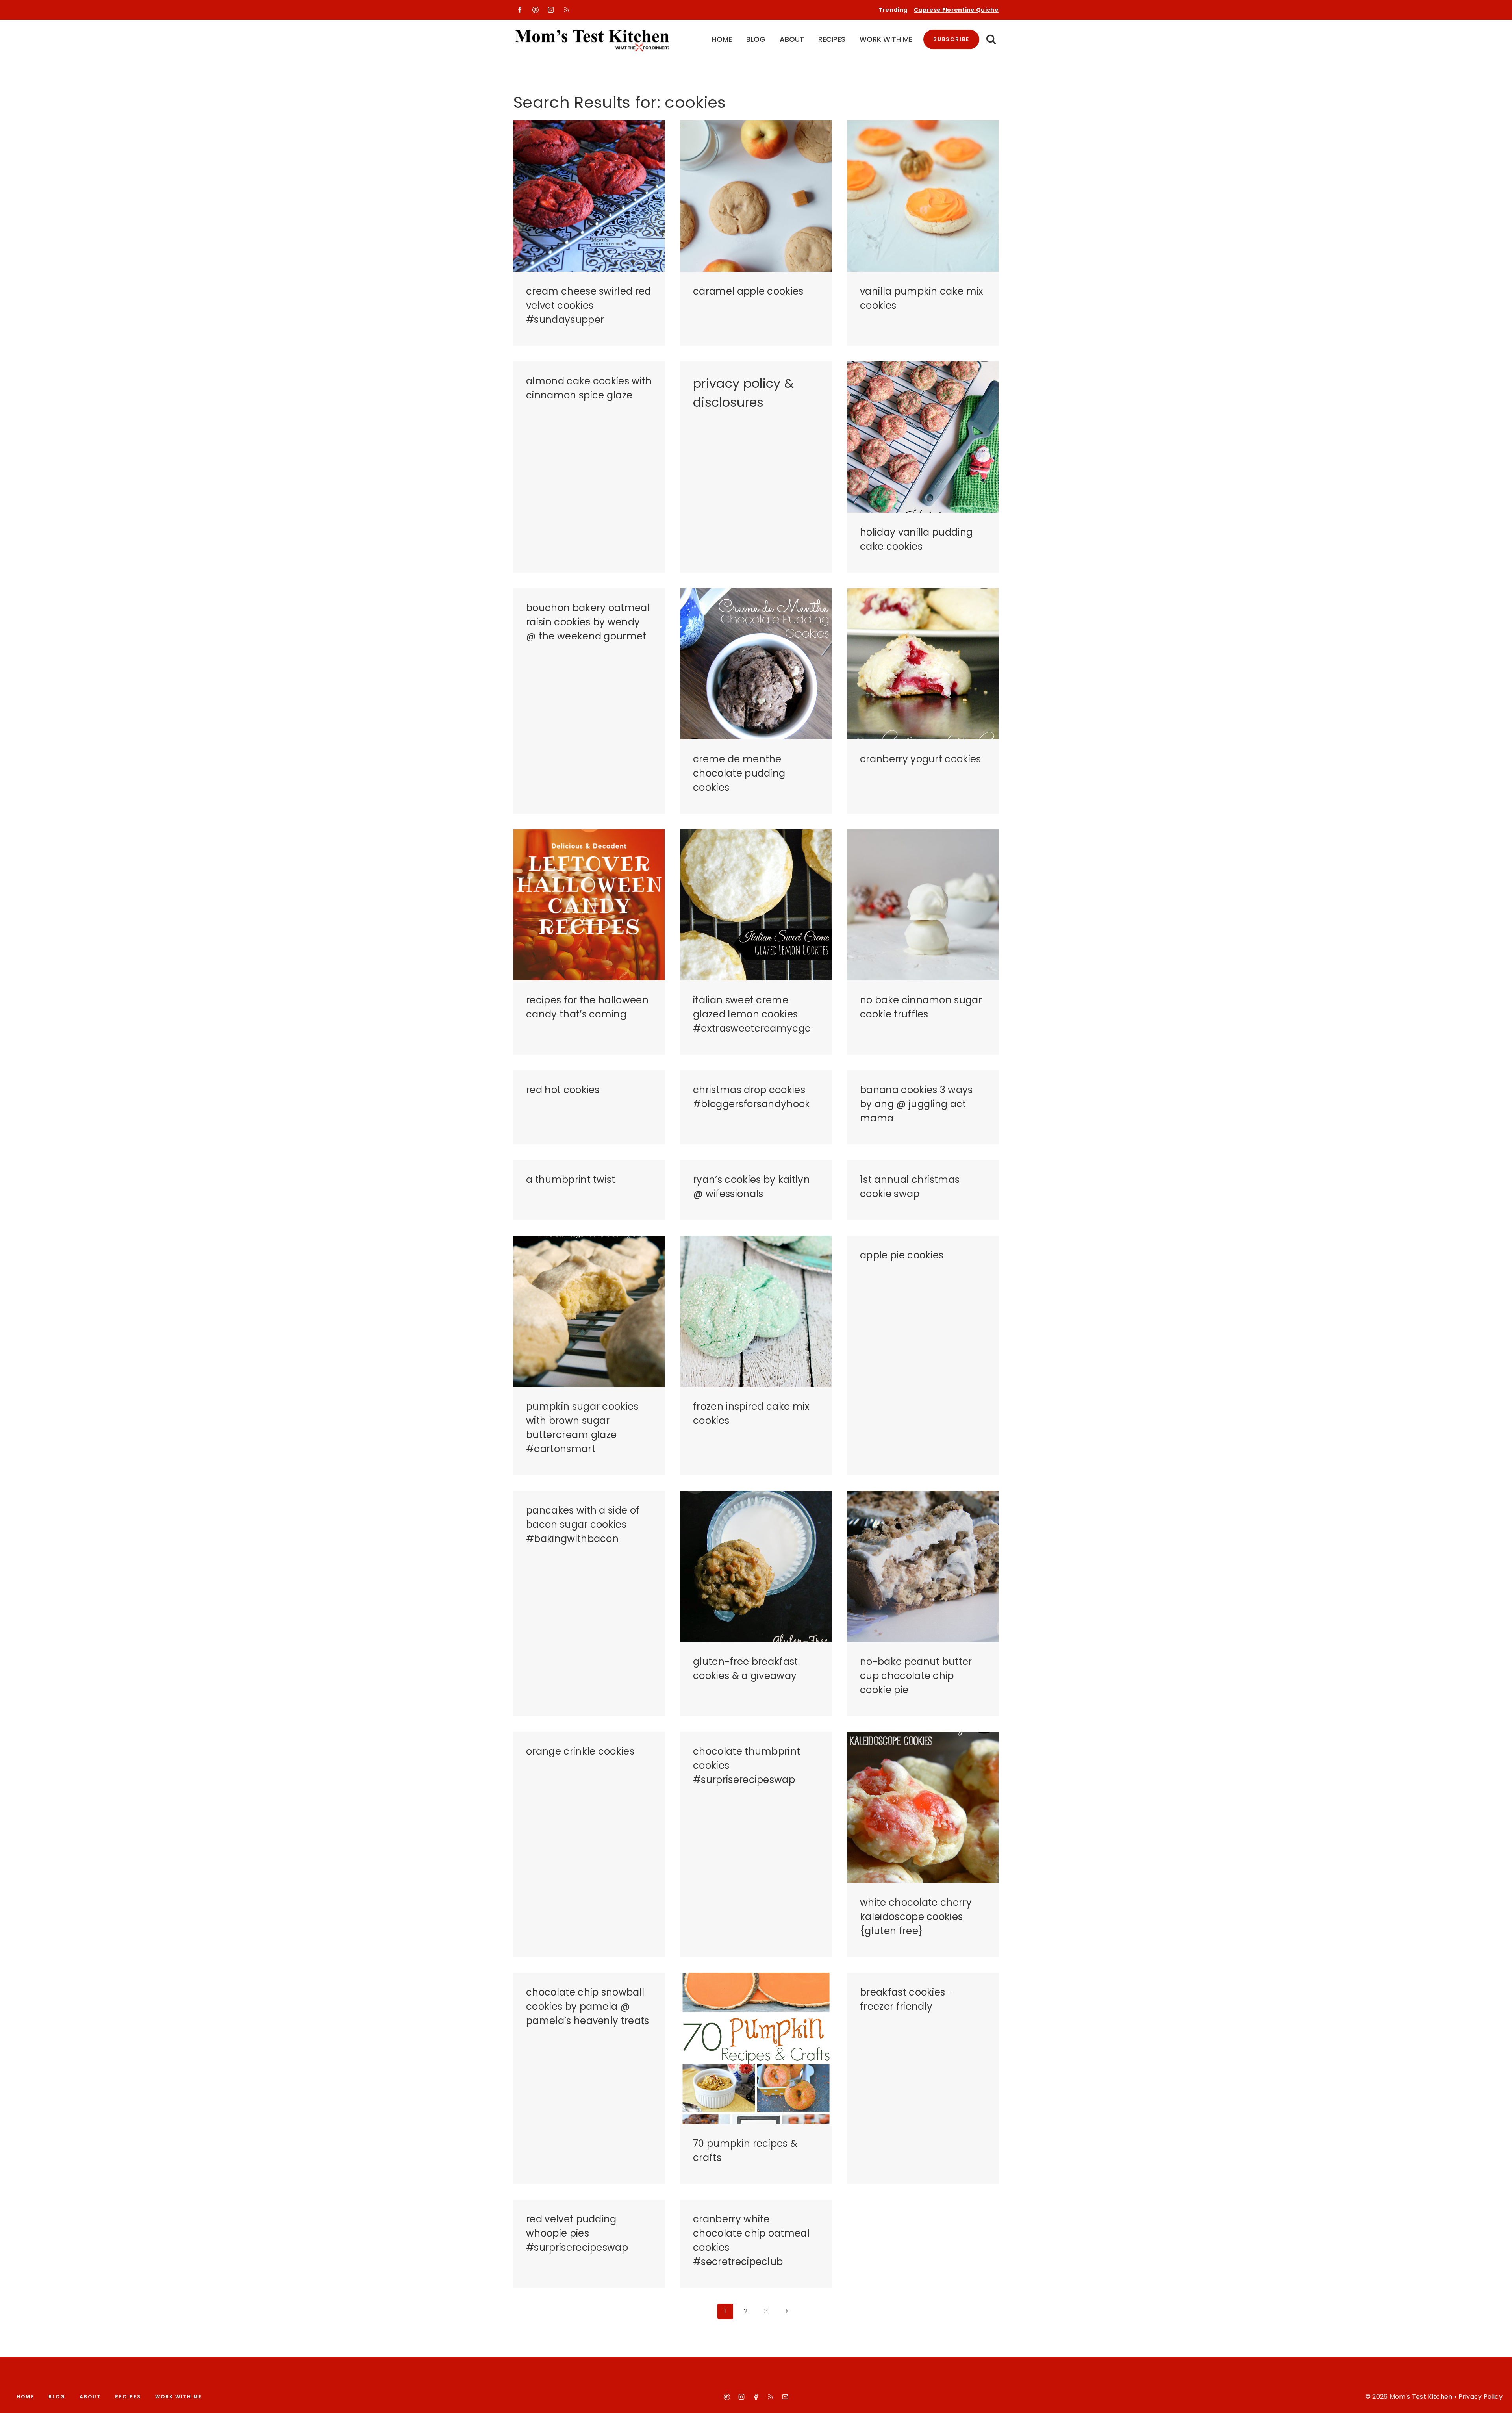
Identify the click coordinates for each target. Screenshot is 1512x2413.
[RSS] (567, 10)
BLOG (756, 39)
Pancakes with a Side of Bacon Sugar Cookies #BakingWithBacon (583, 1524)
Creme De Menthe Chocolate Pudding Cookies (739, 773)
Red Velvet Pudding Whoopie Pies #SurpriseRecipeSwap (577, 2233)
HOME (722, 39)
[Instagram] (551, 10)
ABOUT (792, 39)
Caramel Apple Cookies (748, 291)
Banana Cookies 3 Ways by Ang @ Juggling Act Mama (916, 1104)
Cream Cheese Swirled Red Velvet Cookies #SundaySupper (589, 305)
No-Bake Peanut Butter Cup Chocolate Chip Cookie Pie (916, 1676)
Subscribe (951, 39)
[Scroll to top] (1497, 2400)
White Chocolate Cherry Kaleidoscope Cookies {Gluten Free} (916, 1917)
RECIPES (832, 39)
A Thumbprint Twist (571, 1180)
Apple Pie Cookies (902, 1255)
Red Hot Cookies (563, 1090)
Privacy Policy (1480, 2397)
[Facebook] (520, 10)
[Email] (785, 2397)
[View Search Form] (991, 40)
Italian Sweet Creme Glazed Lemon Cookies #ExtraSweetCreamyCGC (752, 1014)
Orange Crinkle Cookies (580, 1751)
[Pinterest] (535, 10)
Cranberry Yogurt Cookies (921, 759)
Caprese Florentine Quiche (956, 10)
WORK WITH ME (886, 39)
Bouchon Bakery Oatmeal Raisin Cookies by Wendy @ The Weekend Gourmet (588, 622)
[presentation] (589, 196)
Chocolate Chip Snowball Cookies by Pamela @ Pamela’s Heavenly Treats (588, 2006)
